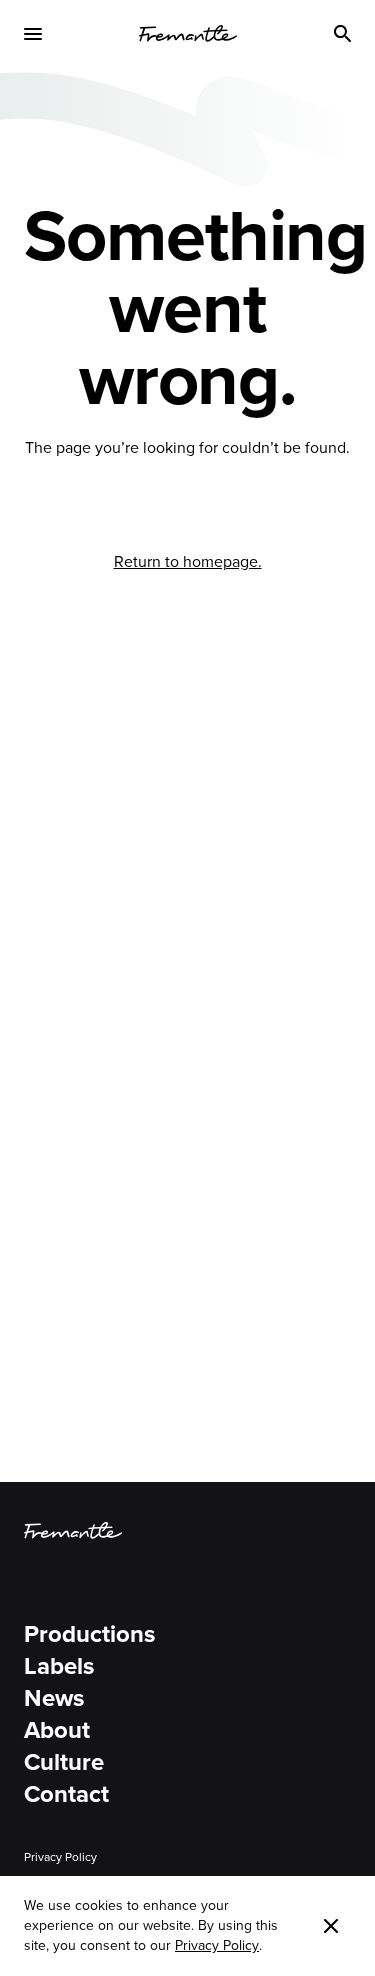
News (54, 1698)
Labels (59, 1666)
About (57, 1730)
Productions (89, 1634)
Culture (64, 1762)
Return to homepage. (188, 561)
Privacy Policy (60, 1857)
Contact (66, 1794)
